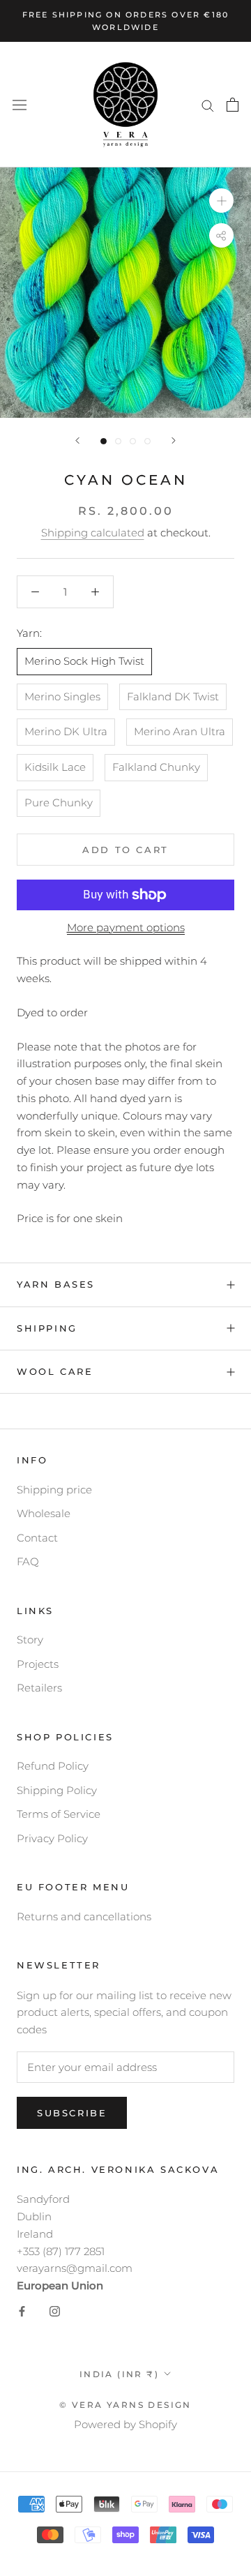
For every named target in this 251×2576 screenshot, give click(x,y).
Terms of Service (59, 1814)
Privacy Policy (52, 1838)
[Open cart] (233, 105)
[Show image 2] (118, 441)
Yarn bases (56, 1284)
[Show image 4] (147, 441)
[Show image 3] (133, 441)
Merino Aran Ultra (180, 731)
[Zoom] (221, 201)
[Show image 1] (104, 441)
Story (30, 1640)
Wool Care (55, 1371)
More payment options (126, 927)
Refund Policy (53, 1766)
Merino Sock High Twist (84, 661)
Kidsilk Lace (55, 767)
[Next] (174, 440)
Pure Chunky (59, 803)
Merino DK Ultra (66, 731)
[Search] (208, 105)
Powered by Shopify (125, 2424)
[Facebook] (22, 2311)
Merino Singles (62, 696)
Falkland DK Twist (173, 696)
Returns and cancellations (84, 1916)
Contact (37, 1538)
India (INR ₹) (119, 2374)
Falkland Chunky (156, 767)
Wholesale (44, 1513)
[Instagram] (55, 2311)
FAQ (28, 1561)
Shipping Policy (57, 1790)
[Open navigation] (20, 105)
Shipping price (54, 1490)
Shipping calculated (93, 533)
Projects (38, 1664)
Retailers (39, 1688)
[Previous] (77, 440)
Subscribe (72, 2113)
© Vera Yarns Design (125, 2405)
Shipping (47, 1328)
